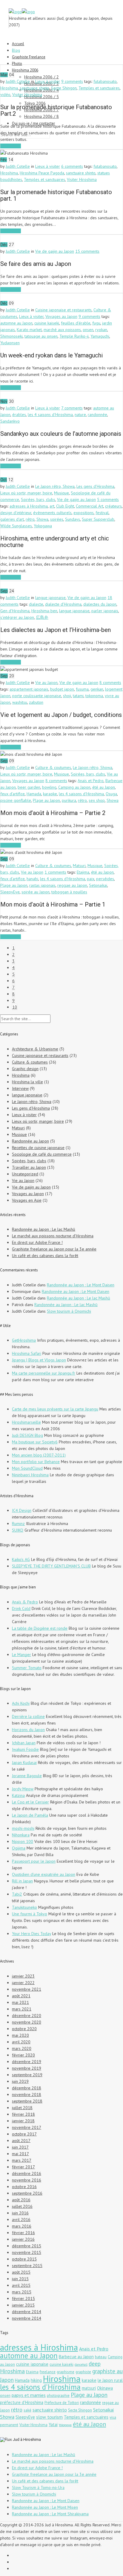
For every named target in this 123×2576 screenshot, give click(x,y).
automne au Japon (16, 323)
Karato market (29, 330)
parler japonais (105, 611)
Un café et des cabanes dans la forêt (45, 1256)
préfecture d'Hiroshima (22, 2402)
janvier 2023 (23, 1976)
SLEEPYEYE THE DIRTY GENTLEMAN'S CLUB (51, 1566)
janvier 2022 (23, 1983)
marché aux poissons (62, 330)
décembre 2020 (27, 2016)
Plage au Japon (46, 800)
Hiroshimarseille (26, 1422)
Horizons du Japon (28, 1730)
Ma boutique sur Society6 (35, 1442)
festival (102, 513)
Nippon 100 (23, 1841)
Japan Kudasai (24, 1762)
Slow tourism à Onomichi (69, 1311)
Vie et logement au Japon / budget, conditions (61, 715)
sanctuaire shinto (34, 88)
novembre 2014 (27, 2318)
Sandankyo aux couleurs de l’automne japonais (61, 434)
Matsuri (79, 866)
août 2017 (21, 2141)
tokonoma (94, 696)
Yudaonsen (10, 343)
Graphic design (25, 1069)
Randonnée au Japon (30, 1141)
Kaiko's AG (21, 1559)
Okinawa (105, 2388)
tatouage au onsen (41, 336)
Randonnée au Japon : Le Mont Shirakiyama (50, 2514)
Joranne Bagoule (27, 1776)
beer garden (29, 787)
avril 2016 (21, 2219)
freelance (48, 2372)
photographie (58, 2396)
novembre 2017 (27, 2127)
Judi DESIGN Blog (27, 1435)
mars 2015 (22, 2292)
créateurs (113, 506)
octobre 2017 (24, 2134)
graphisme (66, 2372)
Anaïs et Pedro (91, 781)
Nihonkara (21, 1835)
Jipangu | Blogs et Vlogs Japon (39, 1360)
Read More (11, 146)
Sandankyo (10, 421)
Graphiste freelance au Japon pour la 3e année (54, 1249)
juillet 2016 (22, 2206)
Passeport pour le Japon (34, 1861)
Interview (20, 1088)
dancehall (81, 2365)
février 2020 (23, 2055)
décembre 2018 (27, 2088)
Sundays (73, 519)
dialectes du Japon (100, 604)
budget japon (62, 689)
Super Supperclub (98, 519)
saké (27, 2410)
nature (80, 415)
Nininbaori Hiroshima (30, 1475)
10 (15, 1007)
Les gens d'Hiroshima (95, 486)
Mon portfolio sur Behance (36, 1462)
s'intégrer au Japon (17, 617)
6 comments (72, 166)
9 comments (72, 81)
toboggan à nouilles (69, 892)
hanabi (32, 879)
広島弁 (42, 617)
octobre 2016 (24, 2187)
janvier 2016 (23, 2239)
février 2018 (23, 2114)
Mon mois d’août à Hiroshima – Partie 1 (53, 904)
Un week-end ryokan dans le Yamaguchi (51, 355)
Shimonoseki (11, 336)
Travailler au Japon (29, 1167)
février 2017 (23, 2167)
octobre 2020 (24, 2029)
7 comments (72, 408)
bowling (49, 787)
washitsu (20, 702)
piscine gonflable (16, 800)
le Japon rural (110, 2380)
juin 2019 (20, 2081)
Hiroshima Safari (27, 1353)
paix (91, 879)
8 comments (110, 683)
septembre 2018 (27, 2101)
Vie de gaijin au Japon (55, 251)
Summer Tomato (27, 1668)
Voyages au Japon (61, 316)
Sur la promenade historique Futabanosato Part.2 (56, 110)
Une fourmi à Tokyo (30, 1914)
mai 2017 (20, 2154)
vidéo (5, 95)
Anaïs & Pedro (25, 1602)
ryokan (101, 330)
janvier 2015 (23, 2305)
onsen (88, 330)
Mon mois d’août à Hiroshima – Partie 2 (53, 813)
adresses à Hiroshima (29, 506)
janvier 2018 (23, 2121)
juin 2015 (20, 2279)
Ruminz (18, 1524)
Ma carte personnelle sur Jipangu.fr (44, 1373)
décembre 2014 (27, 2312)
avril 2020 (21, 2042)
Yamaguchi (100, 336)
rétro (30, 519)
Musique (61, 493)
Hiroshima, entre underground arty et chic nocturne (55, 542)
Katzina (18, 1795)
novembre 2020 (27, 2022)
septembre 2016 (27, 2193)
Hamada (34, 794)
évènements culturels (52, 513)
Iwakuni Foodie (25, 1749)
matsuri (89, 2388)
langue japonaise (50, 598)
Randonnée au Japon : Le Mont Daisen (81, 1285)
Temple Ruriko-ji (74, 336)
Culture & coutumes (53, 767)
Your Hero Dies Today (31, 1934)
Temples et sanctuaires (99, 88)
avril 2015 (21, 2285)
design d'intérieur (16, 513)
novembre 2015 (27, 2252)
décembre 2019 (27, 2062)
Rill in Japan (22, 1881)
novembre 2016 (27, 2180)
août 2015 (21, 2272)
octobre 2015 (24, 2259)
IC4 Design (22, 1510)
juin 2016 (20, 2213)
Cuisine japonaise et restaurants (63, 310)
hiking (36, 2380)
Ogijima (19, 1848)
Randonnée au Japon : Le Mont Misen (45, 2507)
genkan (97, 689)
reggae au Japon (72, 885)
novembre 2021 (27, 1989)
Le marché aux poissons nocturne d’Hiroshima (53, 1236)
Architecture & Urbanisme (35, 1049)
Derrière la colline (28, 1716)
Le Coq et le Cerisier (30, 1802)
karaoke (50, 794)
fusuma (82, 689)
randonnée (97, 415)
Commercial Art (90, 506)
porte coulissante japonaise (37, 696)
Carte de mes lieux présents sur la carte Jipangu (55, 1409)
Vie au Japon (46, 683)
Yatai (53, 2425)
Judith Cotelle (18, 81)
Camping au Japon (74, 787)
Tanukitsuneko (24, 1907)
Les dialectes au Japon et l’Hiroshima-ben (56, 630)
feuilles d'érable (76, 323)
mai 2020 (20, 2035)
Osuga (111, 794)
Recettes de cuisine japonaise (38, 1148)
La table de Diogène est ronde (40, 1628)
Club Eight (65, 506)
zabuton (36, 702)
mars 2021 (22, 2009)
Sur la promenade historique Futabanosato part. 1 (56, 195)
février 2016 (23, 2233)
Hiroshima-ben (44, 611)
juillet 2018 (22, 2108)
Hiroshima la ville (27, 1082)
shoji (67, 696)
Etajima (83, 872)
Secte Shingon (64, 88)
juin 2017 (20, 2147)
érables (19, 415)
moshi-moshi (23, 1828)
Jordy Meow (23, 1789)
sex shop (97, 800)
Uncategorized (25, 1174)
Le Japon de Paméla (30, 1815)
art (52, 506)
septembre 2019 (27, 2075)
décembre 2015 (27, 2246)
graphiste (83, 2372)
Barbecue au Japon (76, 2357)
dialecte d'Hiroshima (63, 604)
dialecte (36, 604)
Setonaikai (98, 885)
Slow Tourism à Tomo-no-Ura (38, 2487)
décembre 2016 (27, 2173)
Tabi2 (17, 1894)
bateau (101, 2357)
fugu (96, 323)
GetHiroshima (24, 1340)
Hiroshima (9, 88)
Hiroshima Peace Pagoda (42, 173)
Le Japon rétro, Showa (55, 486)
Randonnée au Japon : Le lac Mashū (44, 1229)
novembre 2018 (27, 2094)
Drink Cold (21, 1608)
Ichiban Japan (24, 1743)
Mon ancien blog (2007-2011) (39, 1455)
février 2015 (23, 2298)
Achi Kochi (21, 1703)
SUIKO (18, 1530)
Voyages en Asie (27, 1200)
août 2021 (21, 1996)
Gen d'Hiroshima (15, 611)
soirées (57, 519)
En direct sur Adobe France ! (37, 1242)
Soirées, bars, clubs (38, 499)
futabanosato (105, 81)
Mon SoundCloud (27, 1468)
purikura (69, 800)
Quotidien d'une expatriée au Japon (44, 1874)
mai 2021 (20, 2002)
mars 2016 (22, 2226)
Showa (42, 519)
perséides (105, 879)
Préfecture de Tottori (62, 2403)
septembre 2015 (27, 2266)
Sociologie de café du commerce (42, 1154)
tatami (78, 696)
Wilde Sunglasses (16, 526)
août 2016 (21, 2200)
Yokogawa (43, 526)
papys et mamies (29, 2395)
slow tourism (49, 2417)
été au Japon (104, 787)
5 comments (108, 499)
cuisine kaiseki (47, 323)
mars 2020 (22, 2048)
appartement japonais (29, 689)
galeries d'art (12, 519)
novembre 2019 (27, 2068)
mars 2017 (22, 2160)
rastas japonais (42, 885)
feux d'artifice (13, 794)
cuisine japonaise (32, 2364)
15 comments (87, 251)
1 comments (55, 872)
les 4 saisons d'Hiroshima (50, 415)
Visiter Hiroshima (27, 95)
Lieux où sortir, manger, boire (26, 493)
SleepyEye (10, 892)
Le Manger (21, 1655)
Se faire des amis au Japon (36, 264)
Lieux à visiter (48, 81)
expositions (84, 513)
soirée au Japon (36, 892)
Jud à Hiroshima (27, 2439)
